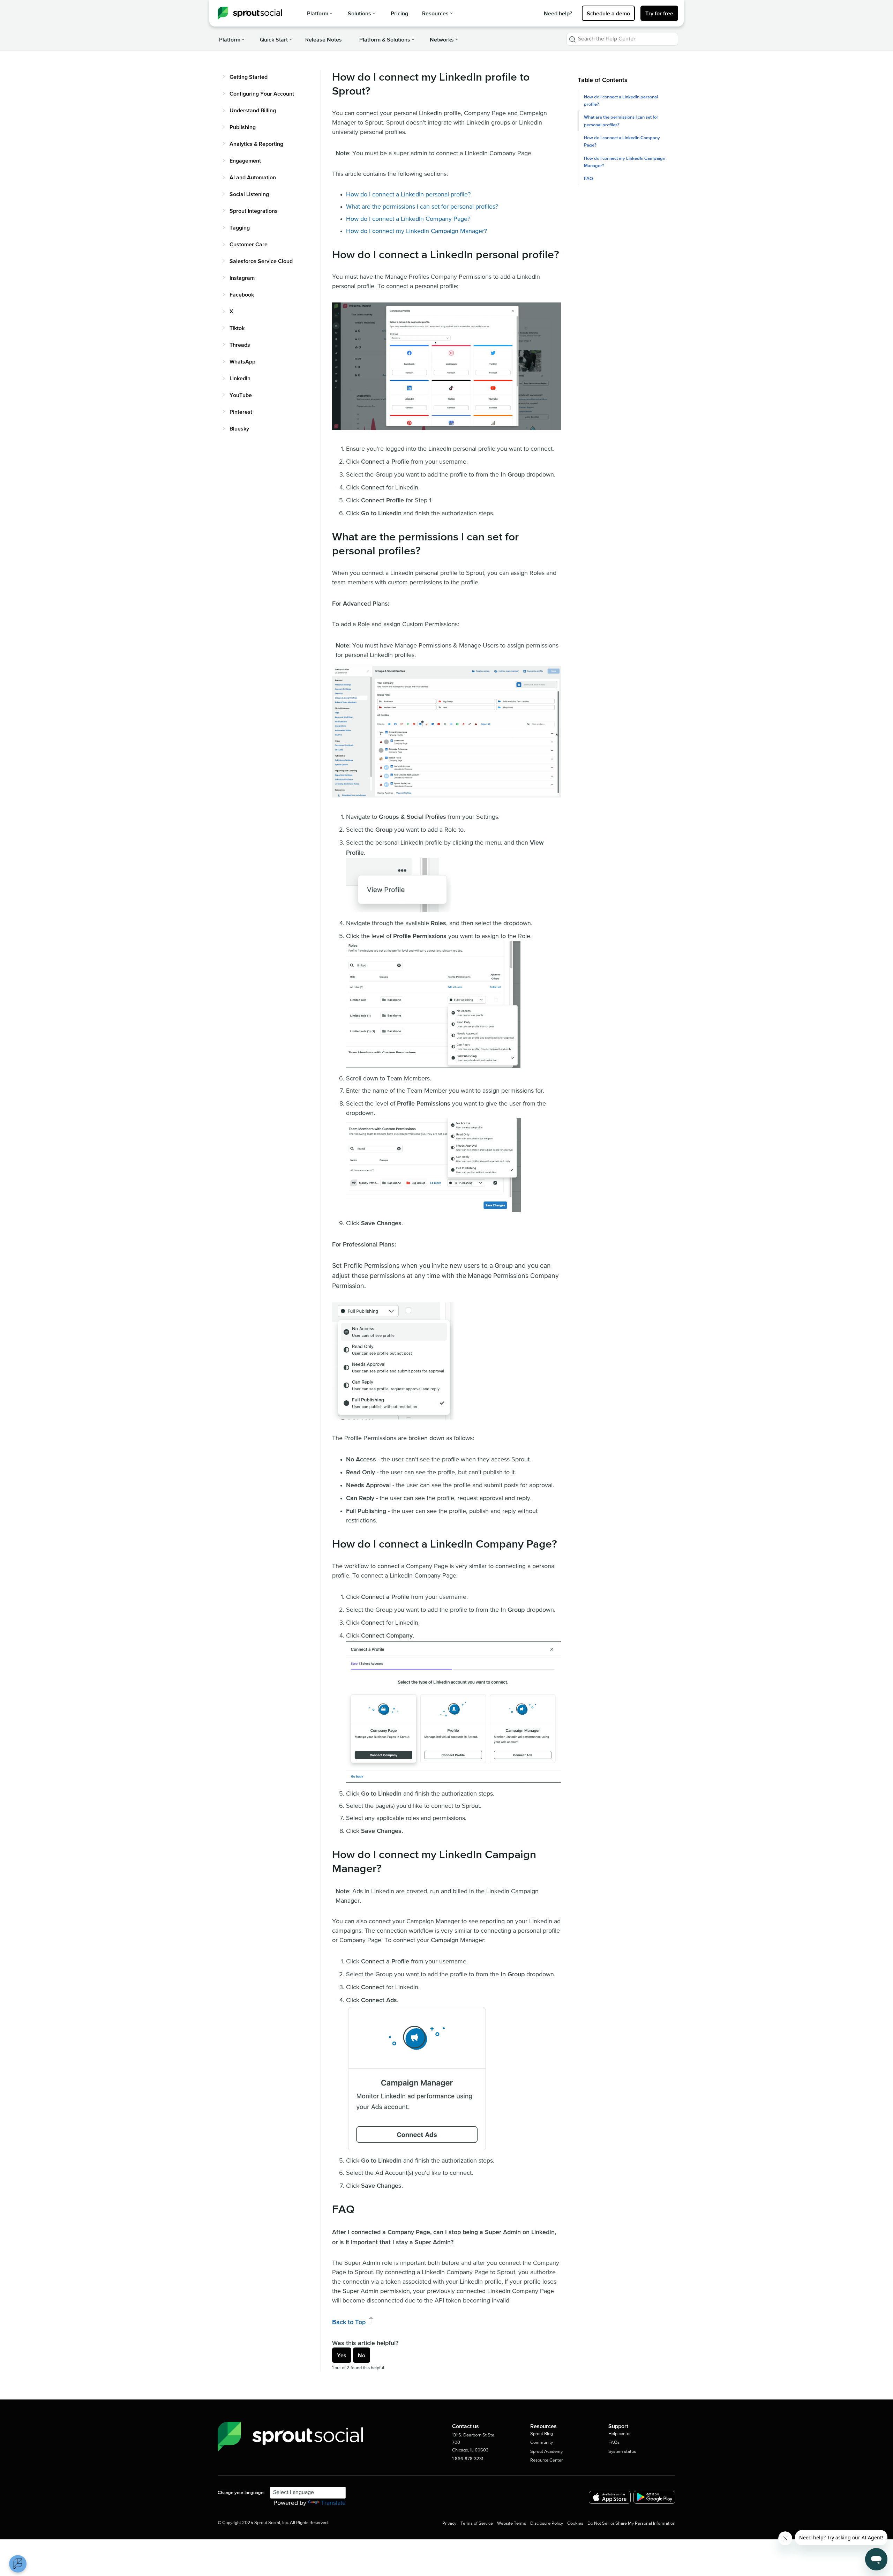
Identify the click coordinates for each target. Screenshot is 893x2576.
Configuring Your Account (262, 93)
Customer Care (249, 244)
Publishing (243, 127)
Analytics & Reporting (256, 144)
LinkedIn (240, 378)
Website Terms (512, 2523)
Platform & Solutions (385, 39)
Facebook (242, 294)
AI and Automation (253, 177)
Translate (333, 2503)
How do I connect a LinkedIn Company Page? (408, 219)
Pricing (399, 13)
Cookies (575, 2523)
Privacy (449, 2523)
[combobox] (622, 39)
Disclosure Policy (547, 2523)
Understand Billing (253, 110)
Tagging (240, 227)
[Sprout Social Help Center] (250, 13)
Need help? (558, 13)
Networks (442, 39)
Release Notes (324, 39)
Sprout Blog (542, 2434)
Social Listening (249, 194)
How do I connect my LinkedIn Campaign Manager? (417, 231)
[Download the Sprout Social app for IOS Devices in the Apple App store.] (610, 2497)
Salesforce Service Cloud (261, 261)
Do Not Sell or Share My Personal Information (631, 2523)
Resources (435, 13)
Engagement (245, 160)
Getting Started (249, 77)
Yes (342, 2355)
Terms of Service (477, 2523)
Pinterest (241, 412)
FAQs (614, 2443)
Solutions (359, 13)
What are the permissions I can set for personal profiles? (422, 207)
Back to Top (350, 2322)
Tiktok (237, 328)
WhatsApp (242, 361)
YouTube (241, 395)
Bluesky (239, 428)
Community (542, 2443)
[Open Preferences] (18, 2564)
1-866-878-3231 (468, 2459)
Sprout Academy (546, 2452)
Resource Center (546, 2460)
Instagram (242, 278)
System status (622, 2452)
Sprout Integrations (254, 211)
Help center (620, 2434)
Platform (318, 13)
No (362, 2355)
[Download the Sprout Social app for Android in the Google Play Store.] (654, 2497)
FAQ (588, 178)
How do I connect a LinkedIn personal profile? (408, 195)
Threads (240, 345)
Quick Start (274, 39)
